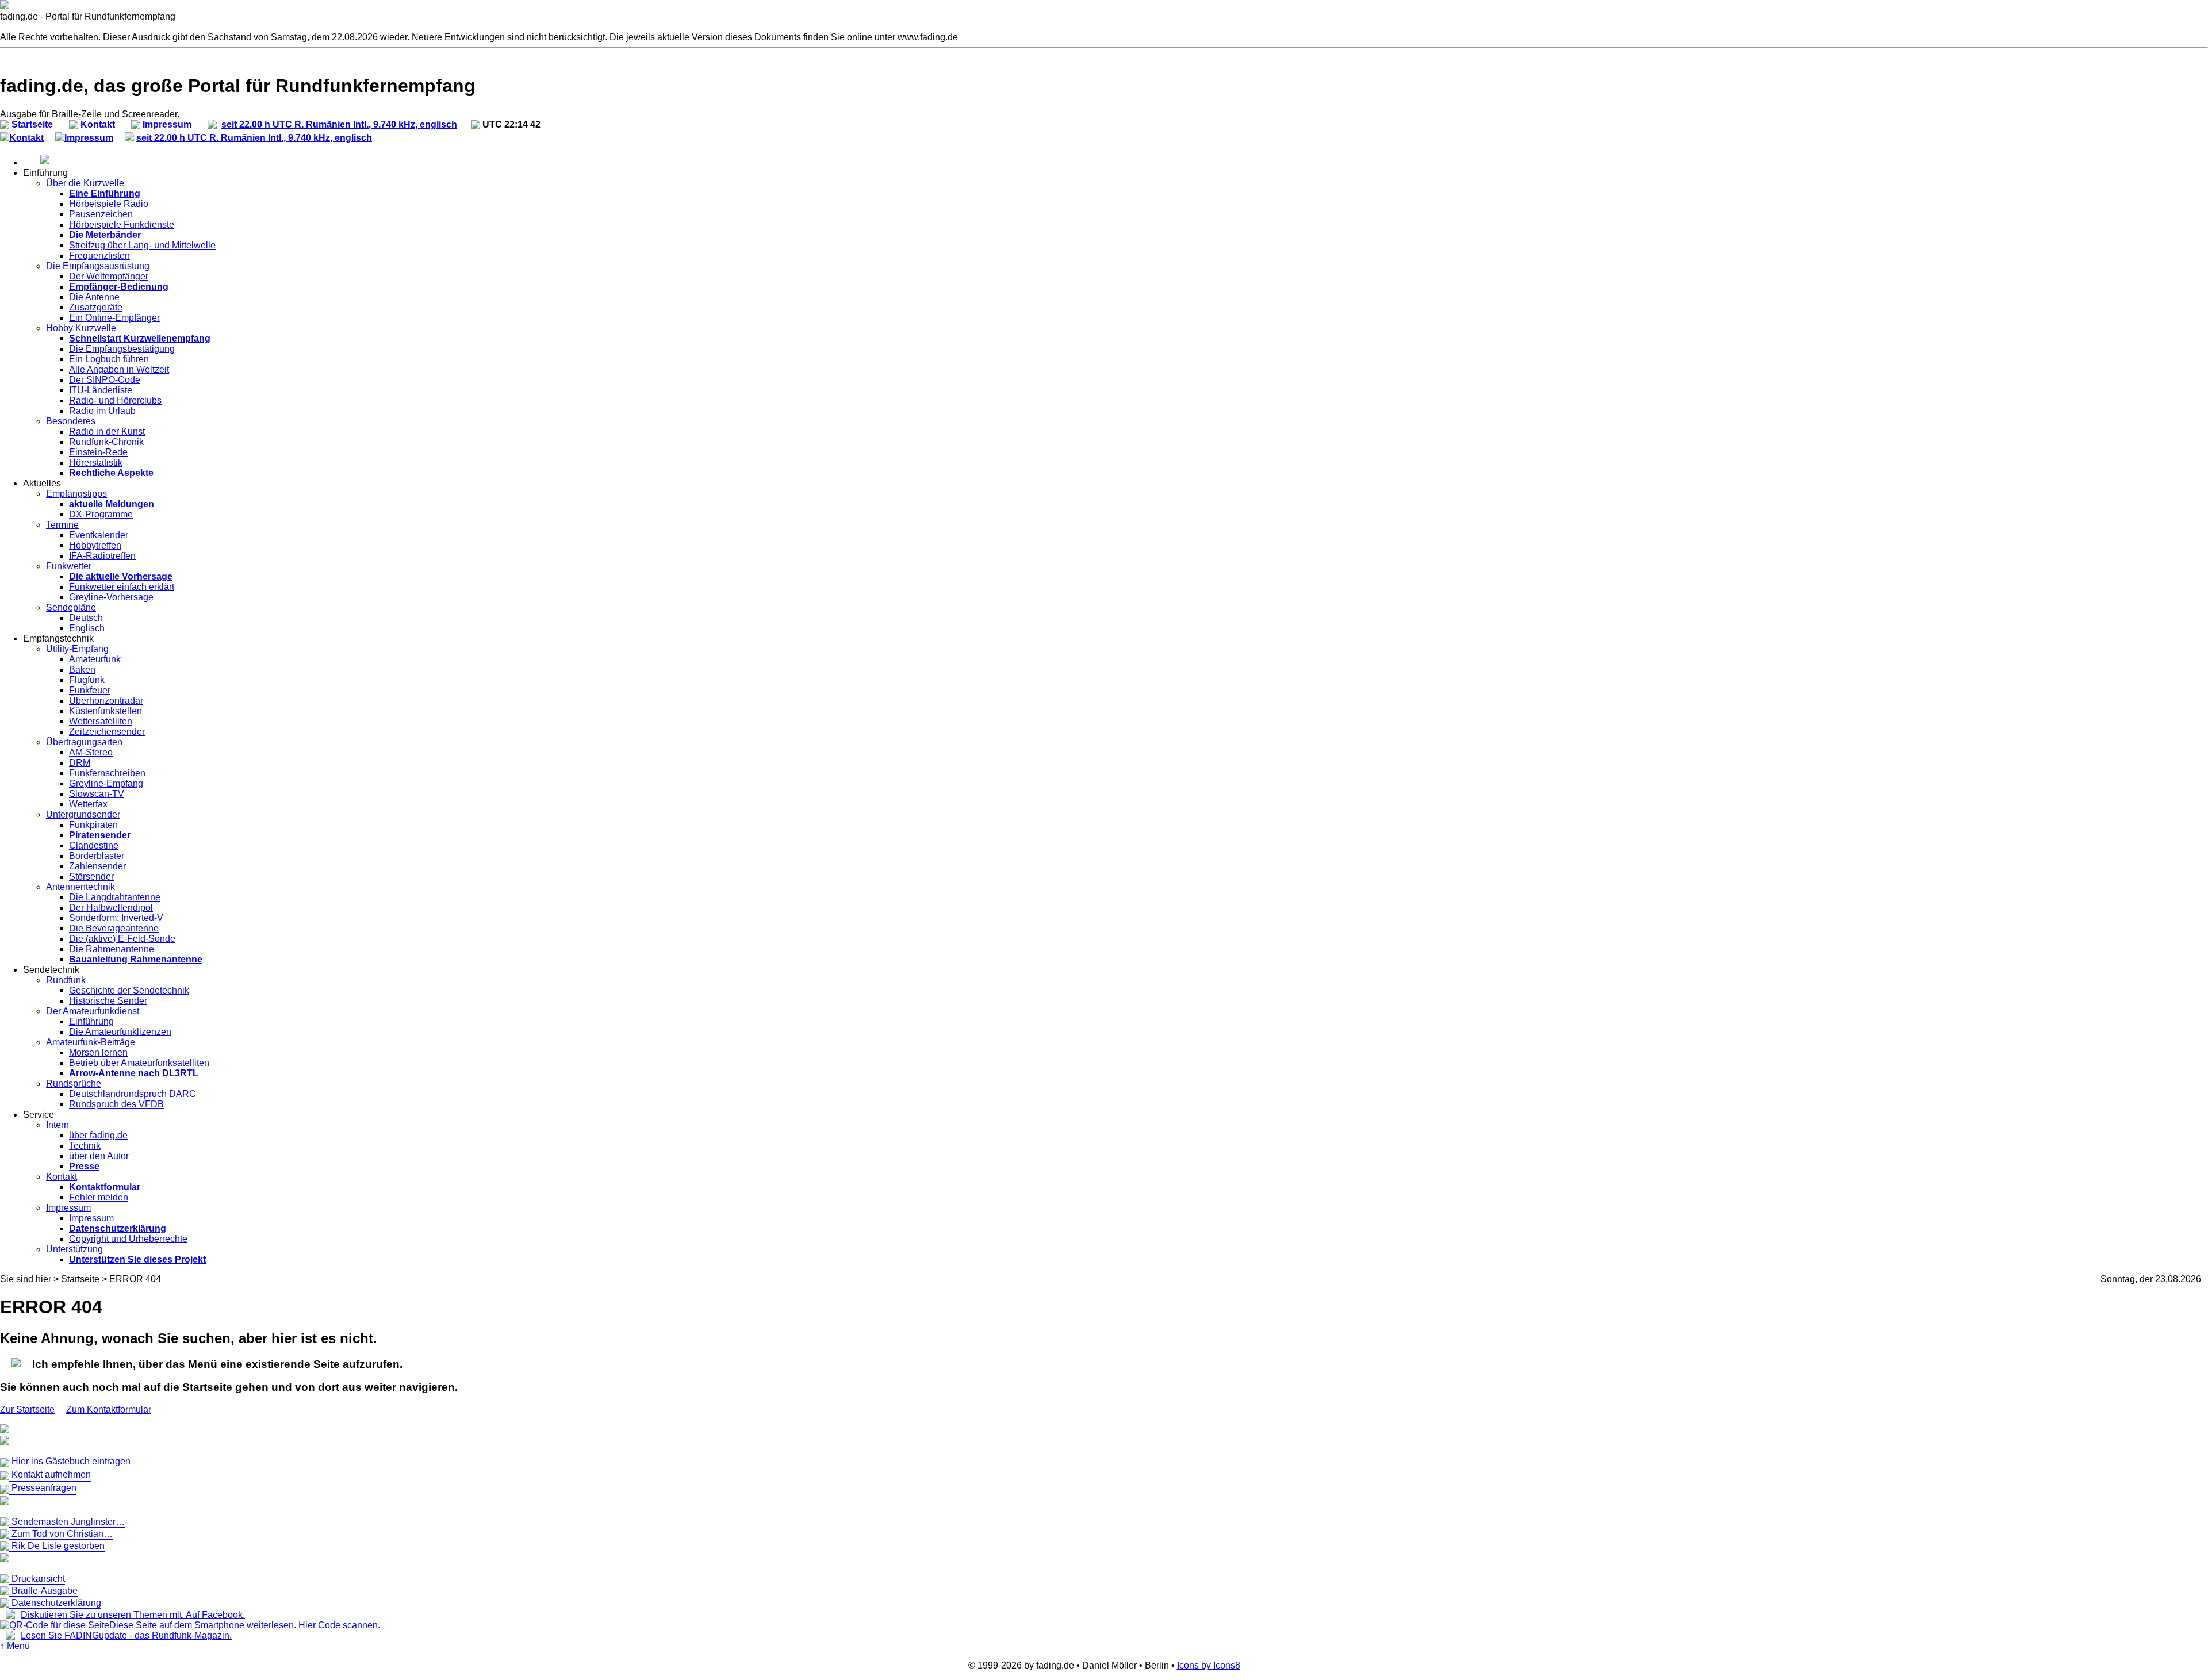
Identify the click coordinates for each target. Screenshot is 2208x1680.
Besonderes (71, 421)
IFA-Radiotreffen (102, 556)
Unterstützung (74, 1249)
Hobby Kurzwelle (81, 328)
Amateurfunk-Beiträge (91, 1042)
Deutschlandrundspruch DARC (133, 1094)
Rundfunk (66, 980)
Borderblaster (97, 856)
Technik (85, 1146)
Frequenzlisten (99, 256)
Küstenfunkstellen (106, 711)
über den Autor (99, 1156)
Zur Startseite (27, 1409)
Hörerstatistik (96, 463)
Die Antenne (94, 297)
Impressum (89, 138)
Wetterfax (88, 804)
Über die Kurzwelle (85, 183)
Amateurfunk (95, 659)
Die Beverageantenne (114, 928)
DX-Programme (101, 514)
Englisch (87, 628)
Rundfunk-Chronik (106, 442)
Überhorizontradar (106, 701)
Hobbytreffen (95, 545)
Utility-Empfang (77, 649)
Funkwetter (69, 566)
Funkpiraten (93, 825)
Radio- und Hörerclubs (115, 400)
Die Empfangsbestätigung (122, 349)
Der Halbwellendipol (111, 908)
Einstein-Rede (98, 452)
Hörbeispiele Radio (109, 204)
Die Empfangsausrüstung (98, 266)
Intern (57, 1125)
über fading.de (98, 1135)
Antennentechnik (80, 887)
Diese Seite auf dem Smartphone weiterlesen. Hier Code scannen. (245, 1625)
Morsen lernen (98, 1052)
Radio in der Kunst (107, 431)
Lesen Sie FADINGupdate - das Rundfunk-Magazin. (126, 1635)
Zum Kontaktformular (109, 1409)
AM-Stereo (91, 752)
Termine (62, 525)
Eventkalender (99, 535)
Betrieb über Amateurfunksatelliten (139, 1063)
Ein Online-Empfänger (114, 318)
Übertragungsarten (84, 742)
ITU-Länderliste (101, 390)
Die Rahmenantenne (112, 949)
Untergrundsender (83, 814)
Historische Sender (108, 1001)
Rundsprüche (74, 1083)
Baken (82, 670)
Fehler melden (99, 1197)
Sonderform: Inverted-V (116, 918)
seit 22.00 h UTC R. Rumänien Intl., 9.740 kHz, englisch (339, 124)
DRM (80, 763)
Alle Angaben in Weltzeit (119, 369)
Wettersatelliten (101, 721)
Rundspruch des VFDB (116, 1104)
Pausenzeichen (101, 214)
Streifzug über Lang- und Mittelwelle (142, 245)
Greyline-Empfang (106, 783)
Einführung (91, 1021)
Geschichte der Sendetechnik (129, 990)
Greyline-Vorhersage (111, 597)
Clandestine (94, 845)
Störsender (91, 877)
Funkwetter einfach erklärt (122, 587)
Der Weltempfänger (109, 276)
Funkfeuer (90, 690)
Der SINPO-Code (105, 380)
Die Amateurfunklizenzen (120, 1032)
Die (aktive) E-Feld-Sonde (122, 939)
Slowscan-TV (97, 794)
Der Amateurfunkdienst (93, 1011)
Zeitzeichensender (107, 732)
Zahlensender (97, 866)
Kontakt (26, 138)
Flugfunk (87, 680)
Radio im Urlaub (102, 411)
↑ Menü (15, 1646)
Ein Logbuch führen (109, 359)
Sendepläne (71, 607)
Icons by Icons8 (1209, 1665)
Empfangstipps (76, 494)
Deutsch (86, 618)
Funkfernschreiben (107, 773)
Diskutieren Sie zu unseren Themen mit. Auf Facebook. (133, 1615)
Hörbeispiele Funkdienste (122, 225)
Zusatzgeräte (96, 307)
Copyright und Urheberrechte (128, 1239)
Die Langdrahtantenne (115, 897)
